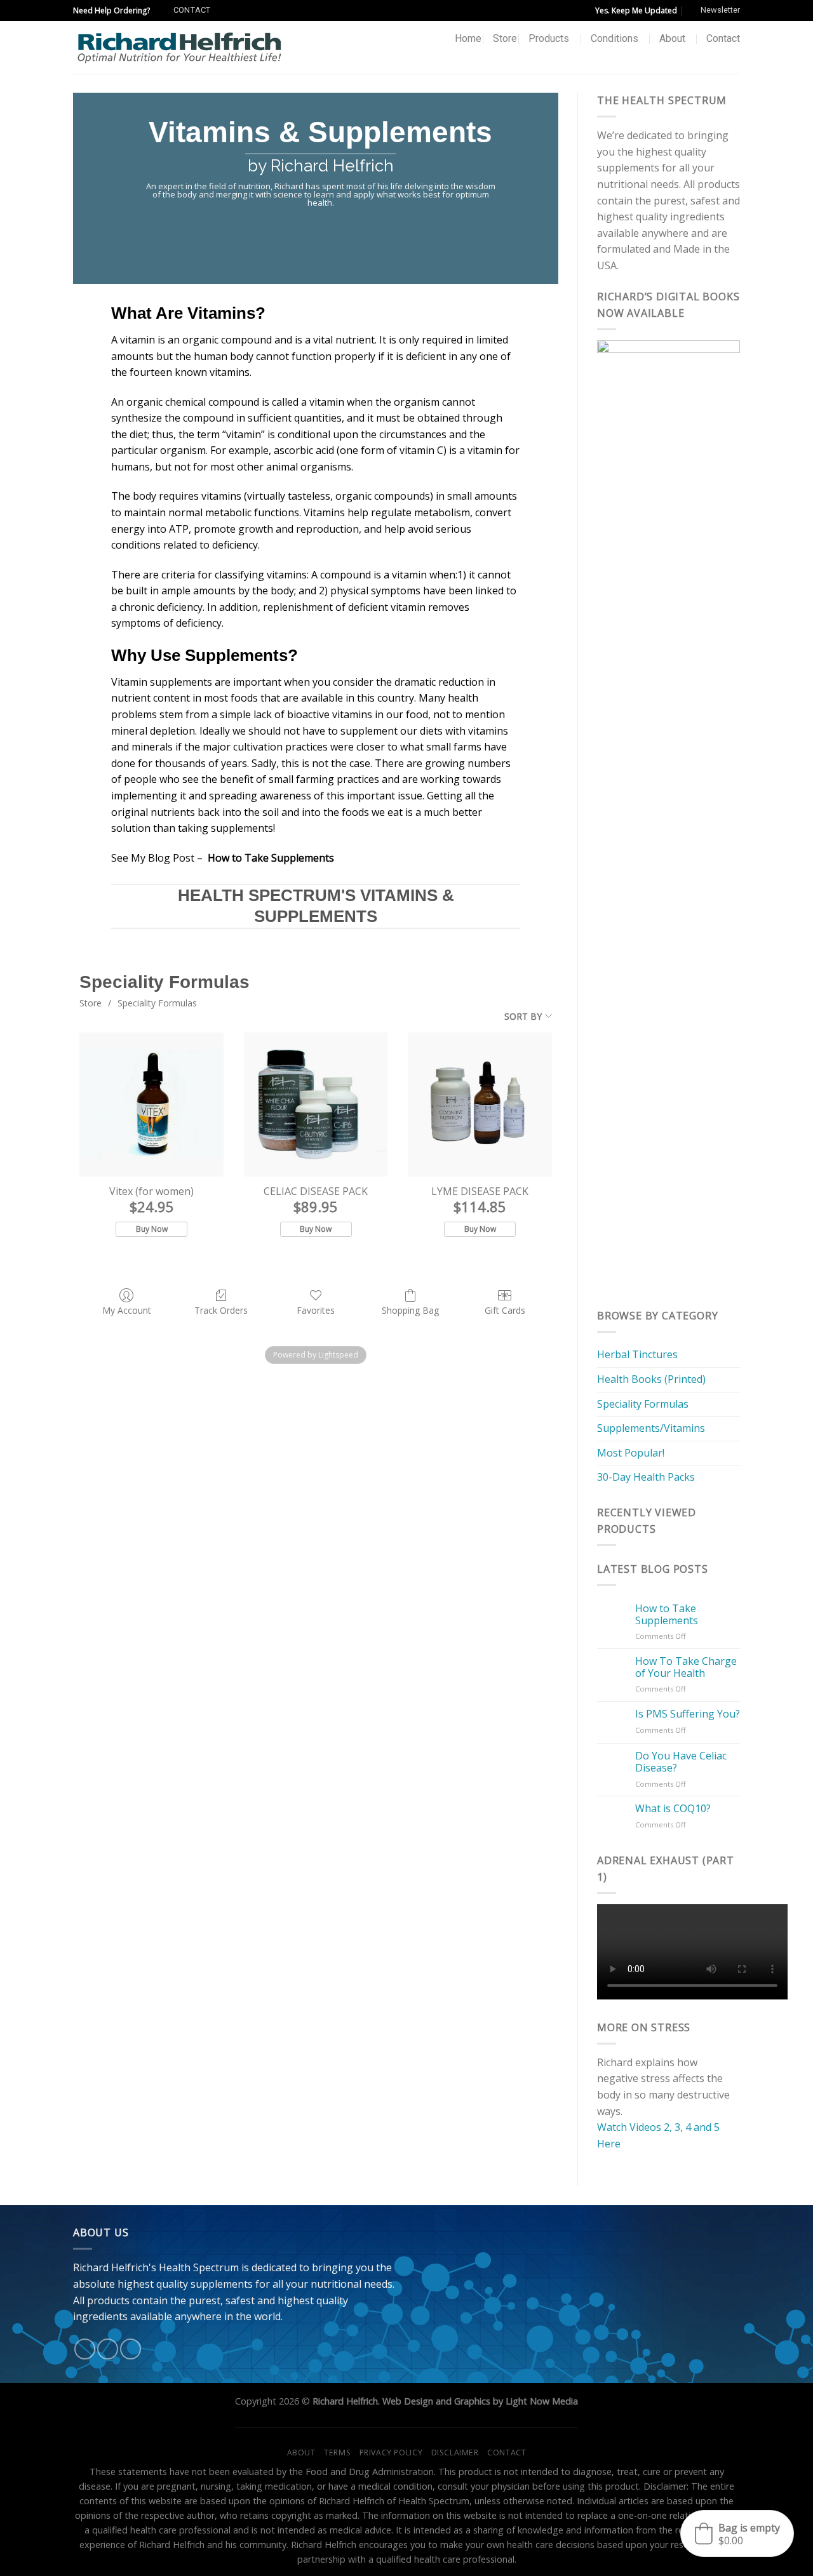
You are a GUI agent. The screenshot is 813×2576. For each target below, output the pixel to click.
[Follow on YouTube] (131, 2349)
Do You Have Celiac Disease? (681, 1762)
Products (549, 38)
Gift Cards (505, 1310)
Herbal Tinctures (637, 1354)
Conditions (615, 38)
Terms (337, 2453)
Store (505, 38)
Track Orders (221, 1310)
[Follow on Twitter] (108, 2349)
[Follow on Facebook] (85, 2349)
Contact (723, 38)
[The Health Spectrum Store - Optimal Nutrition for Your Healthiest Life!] (179, 47)
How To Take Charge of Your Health (686, 1667)
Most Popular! (631, 1453)
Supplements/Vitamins (651, 1428)
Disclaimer (455, 2453)
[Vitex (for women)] (151, 1104)
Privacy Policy (391, 2453)
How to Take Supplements (667, 1615)
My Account (127, 1310)
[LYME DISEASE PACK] (480, 1104)
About (672, 38)
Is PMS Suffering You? (688, 1714)
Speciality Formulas (157, 1003)
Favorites (316, 1310)
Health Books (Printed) (651, 1379)
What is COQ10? (673, 1809)
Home (468, 38)
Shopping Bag (410, 1310)
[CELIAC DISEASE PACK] (316, 1104)
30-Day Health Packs (646, 1477)
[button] (737, 2533)
